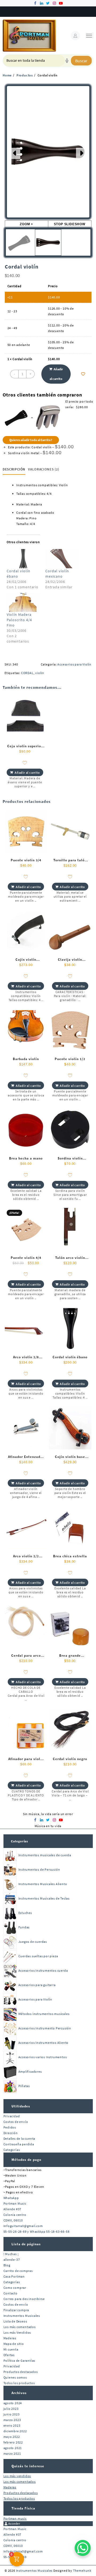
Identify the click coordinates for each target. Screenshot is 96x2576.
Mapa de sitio (14, 2344)
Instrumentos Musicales (22, 2316)
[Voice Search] (67, 61)
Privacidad (12, 2116)
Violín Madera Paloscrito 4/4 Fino (19, 620)
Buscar (81, 61)
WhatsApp (11, 2198)
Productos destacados (21, 2372)
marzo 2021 (12, 2454)
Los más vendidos (17, 2476)
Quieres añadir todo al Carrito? (31, 440)
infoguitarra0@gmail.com (23, 2226)
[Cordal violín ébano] (23, 559)
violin (40, 673)
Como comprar (15, 2288)
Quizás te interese (28, 2466)
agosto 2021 (13, 2448)
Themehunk (82, 2571)
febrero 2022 (13, 2442)
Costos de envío (16, 2122)
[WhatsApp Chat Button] (83, 2548)
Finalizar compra (16, 2310)
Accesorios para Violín (74, 664)
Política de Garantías (19, 2361)
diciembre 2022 (15, 2431)
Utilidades (21, 2106)
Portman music (15, 2518)
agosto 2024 (13, 2403)
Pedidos (10, 2127)
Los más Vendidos (17, 2332)
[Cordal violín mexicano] (62, 559)
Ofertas (9, 2355)
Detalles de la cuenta (19, 2139)
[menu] (89, 36)
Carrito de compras (18, 2271)
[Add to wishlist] (83, 374)
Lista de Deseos (15, 2321)
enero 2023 (12, 2425)
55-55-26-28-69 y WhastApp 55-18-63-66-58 (37, 2231)
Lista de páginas (26, 2244)
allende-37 (12, 2260)
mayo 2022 (12, 2437)
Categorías (19, 1841)
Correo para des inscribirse (24, 2299)
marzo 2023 (12, 2420)
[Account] (75, 36)
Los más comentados (20, 2327)
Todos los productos (19, 2383)
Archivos (19, 2393)
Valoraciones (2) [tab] (43, 469)
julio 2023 (11, 2409)
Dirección (11, 2133)
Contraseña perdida (19, 2144)
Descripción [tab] (14, 469)
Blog (7, 2265)
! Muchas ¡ (11, 2254)
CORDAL (27, 673)
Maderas (10, 2338)
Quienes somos (15, 2377)
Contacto (11, 2293)
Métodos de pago (26, 2160)
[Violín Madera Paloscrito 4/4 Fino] (23, 602)
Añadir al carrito (56, 374)
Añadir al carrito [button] (27, 773)
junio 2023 (12, 2414)
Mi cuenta (11, 2349)
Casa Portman (14, 2276)
